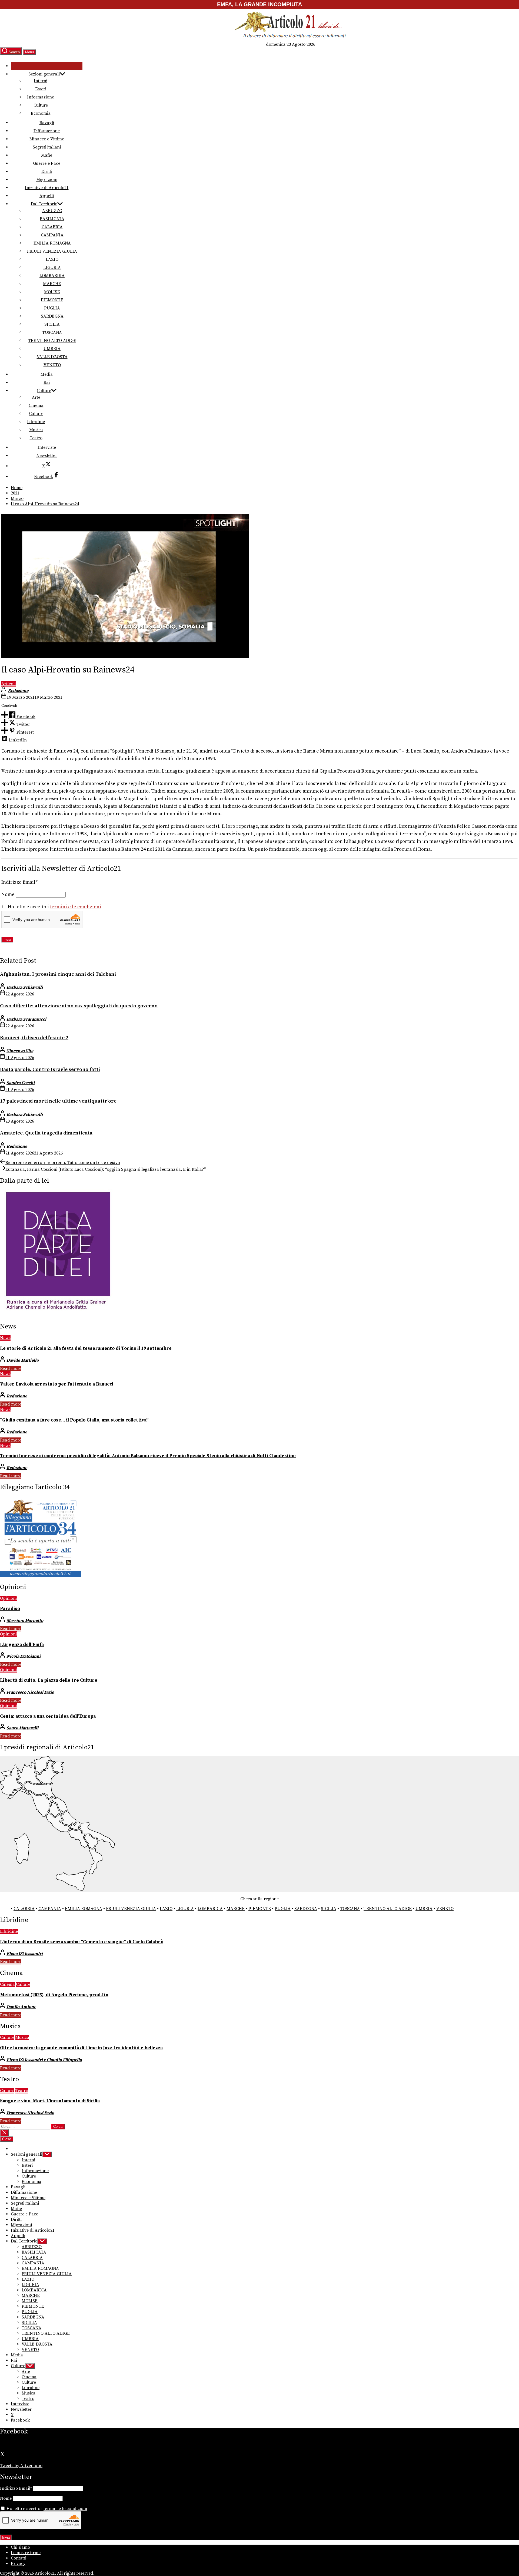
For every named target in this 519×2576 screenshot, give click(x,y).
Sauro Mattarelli (22, 1728)
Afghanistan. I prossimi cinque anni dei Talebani (58, 974)
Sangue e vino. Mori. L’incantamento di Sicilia (50, 2101)
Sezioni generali (44, 74)
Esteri (41, 89)
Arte (36, 397)
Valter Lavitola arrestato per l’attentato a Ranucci (57, 1384)
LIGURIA (52, 268)
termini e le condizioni (76, 907)
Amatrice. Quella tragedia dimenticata (46, 1133)
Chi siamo (20, 2547)
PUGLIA (52, 308)
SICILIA (52, 324)
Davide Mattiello (23, 1360)
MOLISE (52, 292)
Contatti (19, 2558)
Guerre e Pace (47, 163)
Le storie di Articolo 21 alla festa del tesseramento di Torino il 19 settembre (86, 1348)
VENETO (52, 365)
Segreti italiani (47, 147)
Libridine (36, 422)
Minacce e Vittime (47, 139)
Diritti (47, 171)
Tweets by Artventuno (21, 2466)
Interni (41, 81)
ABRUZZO (52, 211)
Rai (47, 382)
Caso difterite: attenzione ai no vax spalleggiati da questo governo (79, 1006)
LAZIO (52, 259)
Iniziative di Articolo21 (47, 188)
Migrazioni (47, 180)
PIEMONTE (52, 300)
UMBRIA (52, 349)
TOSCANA (52, 332)
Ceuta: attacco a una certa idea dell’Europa (48, 1716)
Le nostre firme (26, 2553)
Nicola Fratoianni (24, 1656)
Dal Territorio (44, 204)
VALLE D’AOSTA (52, 357)
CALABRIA (52, 227)
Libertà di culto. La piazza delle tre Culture (49, 1680)
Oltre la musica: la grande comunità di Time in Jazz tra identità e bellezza (81, 2048)
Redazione (18, 691)
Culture (41, 105)
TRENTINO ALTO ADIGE (52, 341)
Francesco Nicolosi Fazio (30, 1692)
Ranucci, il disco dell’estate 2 (34, 1038)
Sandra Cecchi (21, 1083)
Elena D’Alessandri (25, 1954)
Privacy (18, 2564)
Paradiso (10, 1609)
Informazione (41, 97)
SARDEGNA (52, 316)
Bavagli (47, 123)
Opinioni (8, 1598)
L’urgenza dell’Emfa (22, 1645)
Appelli (47, 196)
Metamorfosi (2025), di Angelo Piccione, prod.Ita (54, 1995)
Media (47, 374)
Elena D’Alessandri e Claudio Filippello (44, 2060)
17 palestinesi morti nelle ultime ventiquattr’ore (58, 1101)
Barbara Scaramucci (26, 1019)
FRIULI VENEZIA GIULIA (52, 251)
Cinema (36, 405)
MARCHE (52, 284)
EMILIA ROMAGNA (52, 243)
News (5, 1338)
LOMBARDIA (52, 276)
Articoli (9, 684)
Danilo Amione (21, 2007)
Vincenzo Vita (20, 1051)
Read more (11, 1368)
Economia (41, 113)
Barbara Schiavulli (25, 987)
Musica (36, 430)
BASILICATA (52, 219)
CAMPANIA (52, 235)
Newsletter (47, 456)
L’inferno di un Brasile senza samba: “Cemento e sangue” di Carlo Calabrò (82, 1942)
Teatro (36, 438)
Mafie (47, 155)
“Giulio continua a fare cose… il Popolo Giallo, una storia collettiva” (74, 1420)
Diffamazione (47, 131)
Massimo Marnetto (25, 1621)
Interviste (47, 447)
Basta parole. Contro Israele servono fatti (50, 1069)
